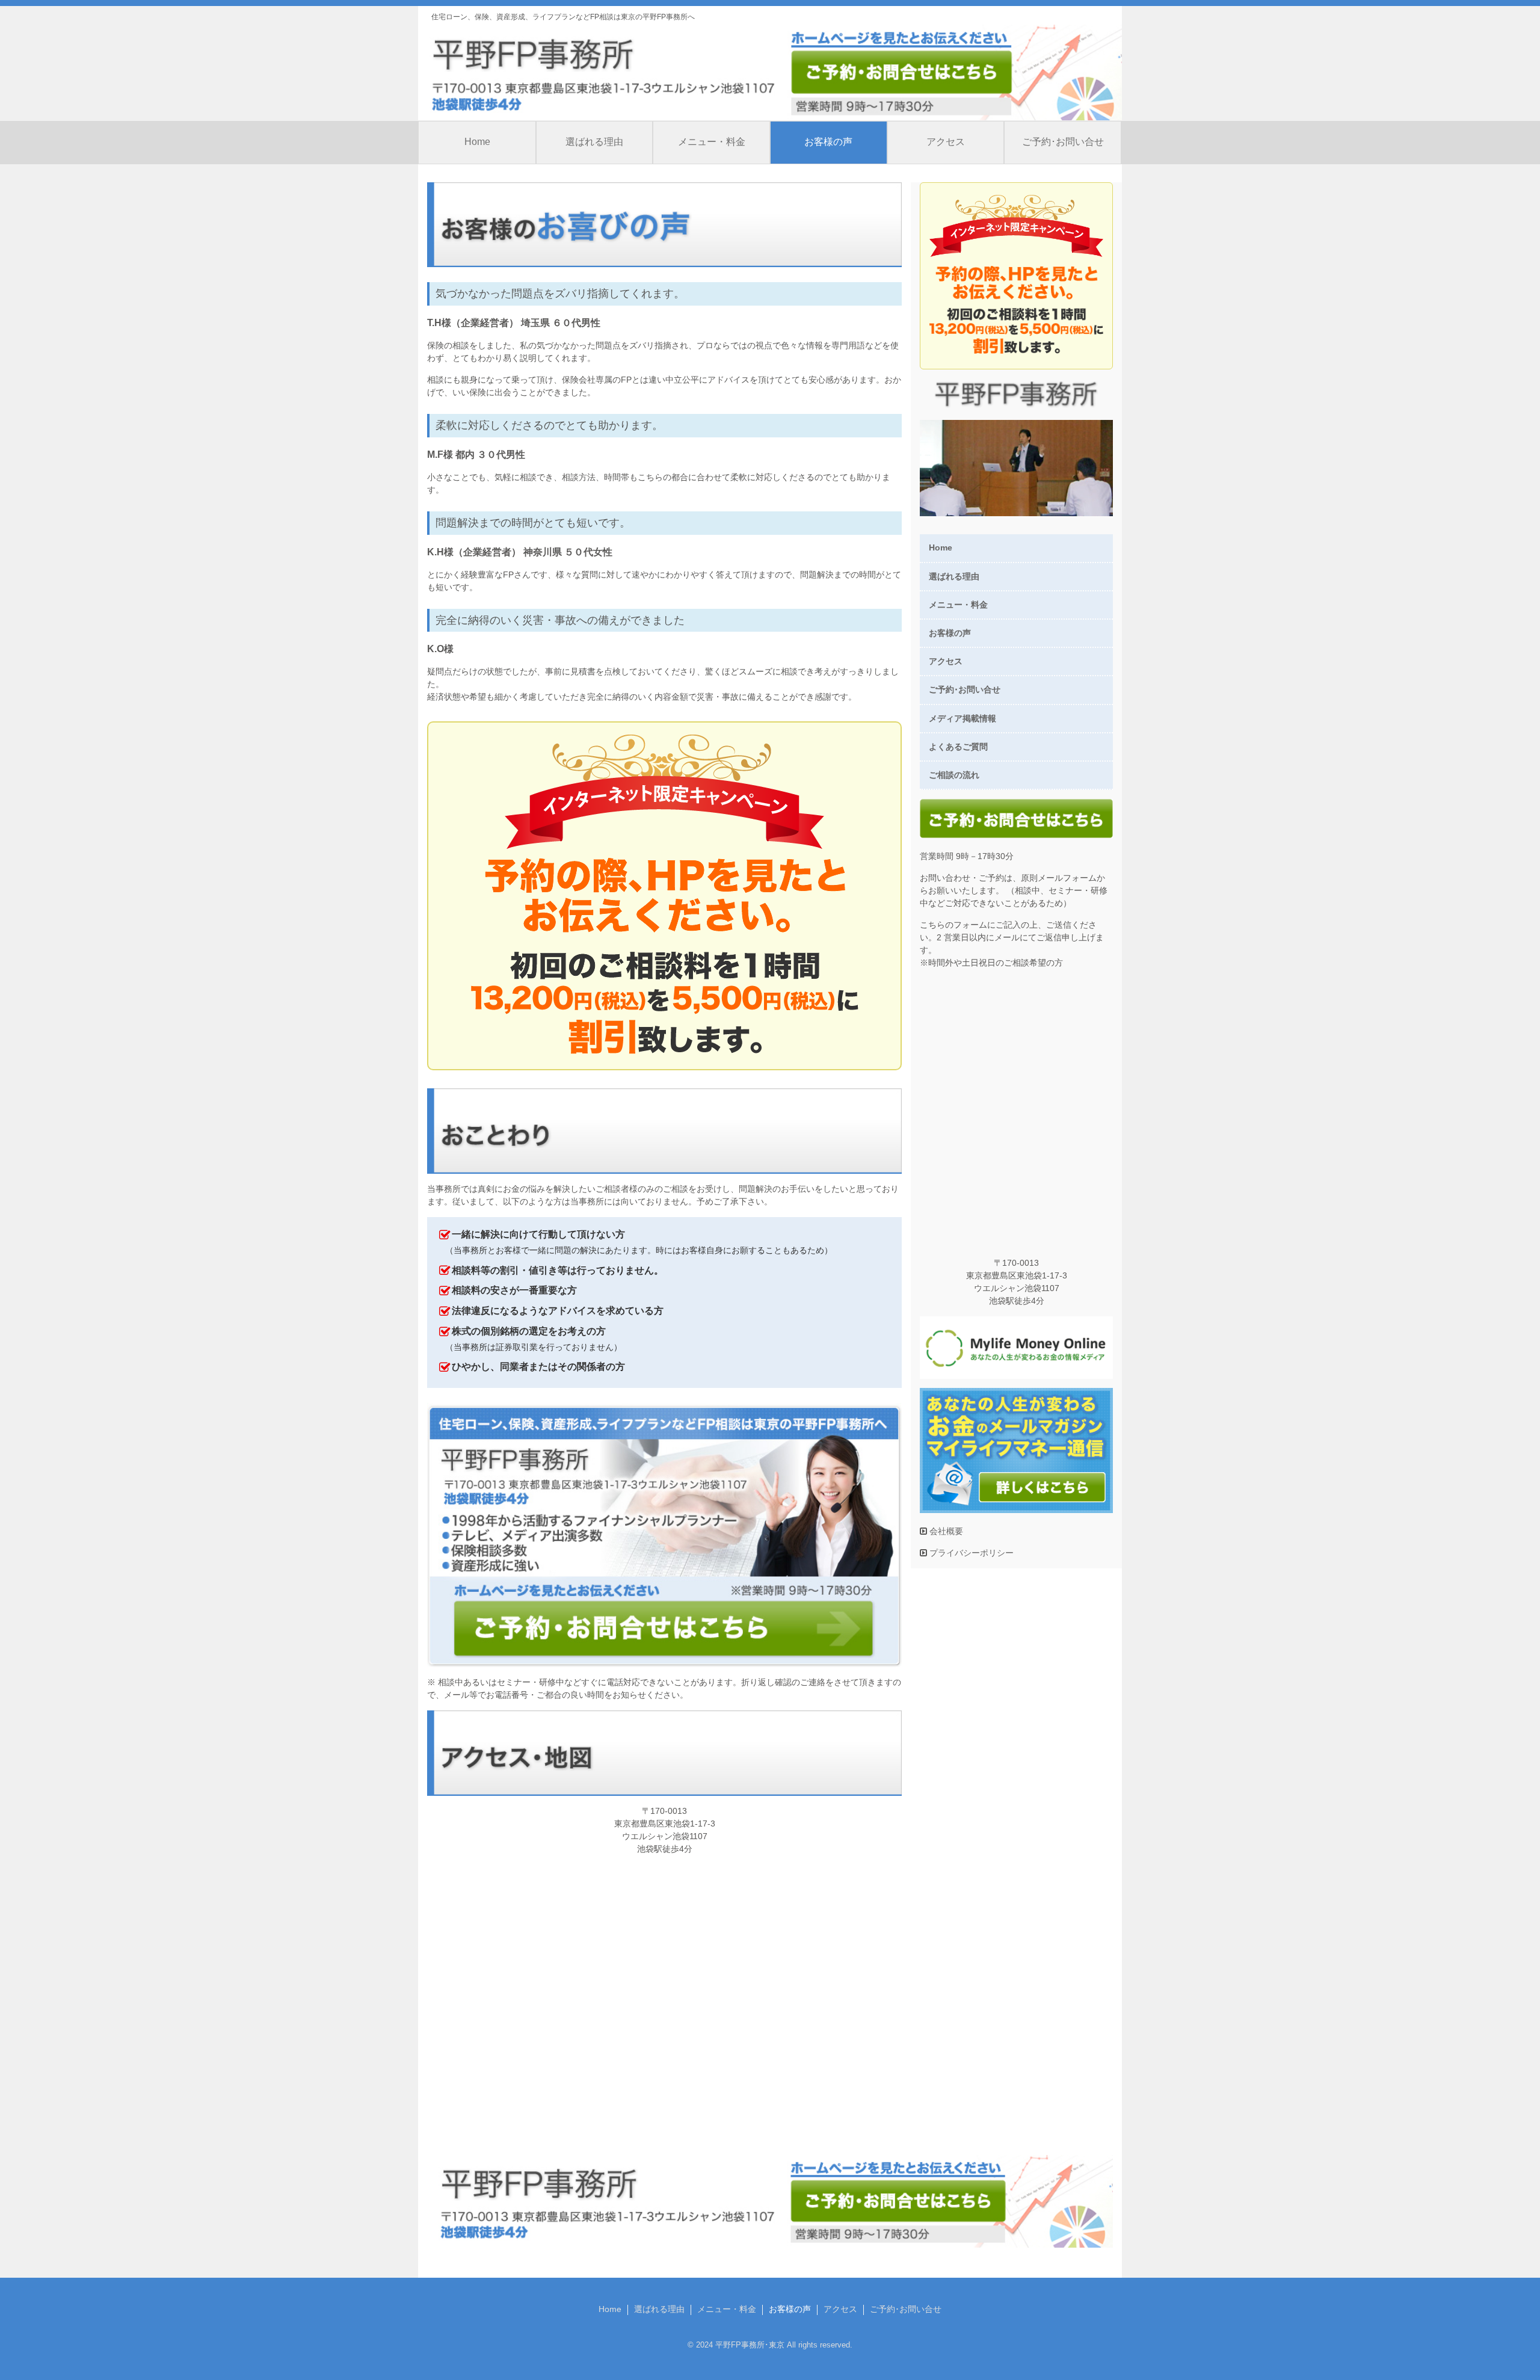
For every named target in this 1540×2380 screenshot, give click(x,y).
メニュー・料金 (712, 142)
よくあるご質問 (958, 747)
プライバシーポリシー (970, 1553)
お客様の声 (828, 142)
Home (477, 142)
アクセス (946, 142)
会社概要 (945, 1531)
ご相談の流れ (954, 775)
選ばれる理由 (594, 142)
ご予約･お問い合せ (1063, 142)
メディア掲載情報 (962, 718)
